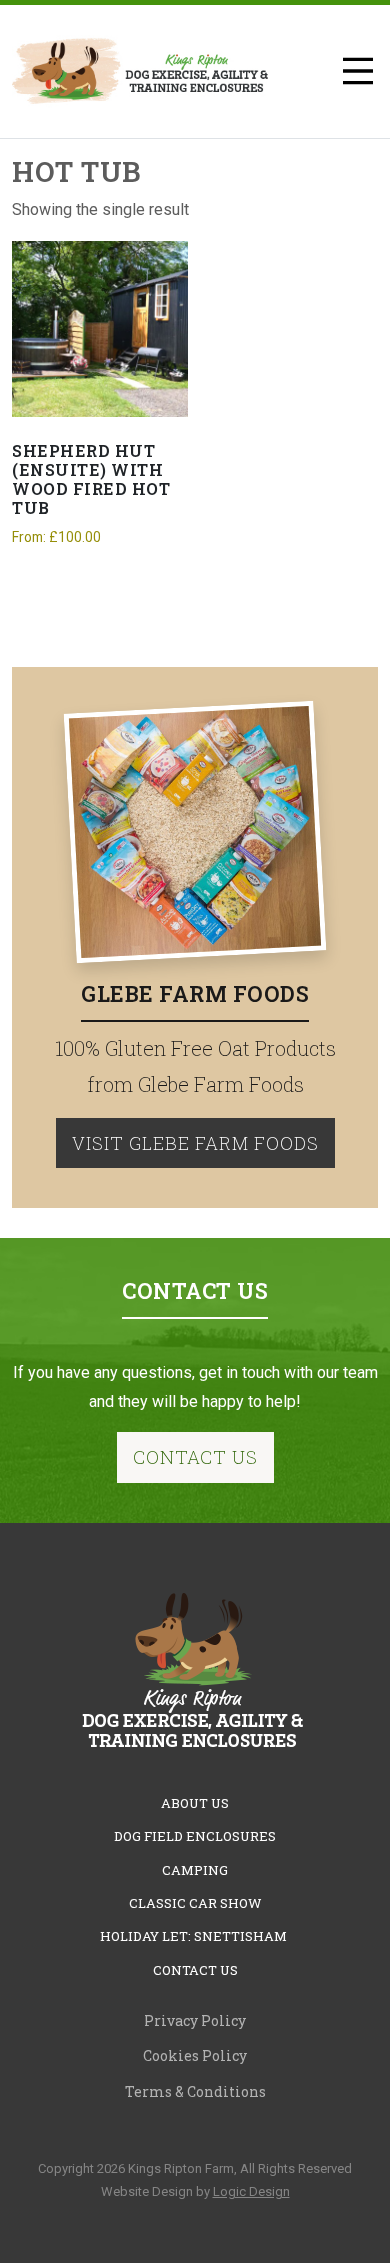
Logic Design (251, 2191)
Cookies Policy (195, 2055)
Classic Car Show (195, 1903)
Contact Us (195, 1457)
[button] (358, 71)
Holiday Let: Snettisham (195, 1936)
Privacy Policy (195, 2020)
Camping (195, 1870)
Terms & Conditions (195, 2091)
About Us (195, 1803)
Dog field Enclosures (195, 1836)
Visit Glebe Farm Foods (195, 1143)
